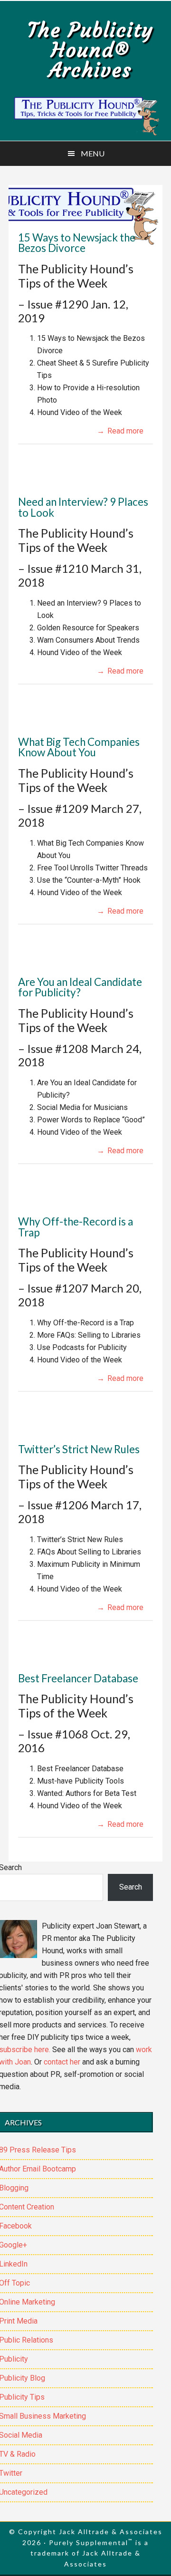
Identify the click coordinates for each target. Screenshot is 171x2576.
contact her (62, 2062)
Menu (93, 153)
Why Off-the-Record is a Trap (76, 1227)
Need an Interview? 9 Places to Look (83, 507)
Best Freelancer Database (78, 1678)
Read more (125, 431)
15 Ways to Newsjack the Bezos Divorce (77, 243)
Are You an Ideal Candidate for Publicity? (80, 987)
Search (131, 1887)
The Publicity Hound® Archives (90, 50)
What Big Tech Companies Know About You (79, 747)
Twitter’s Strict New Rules (79, 1449)
